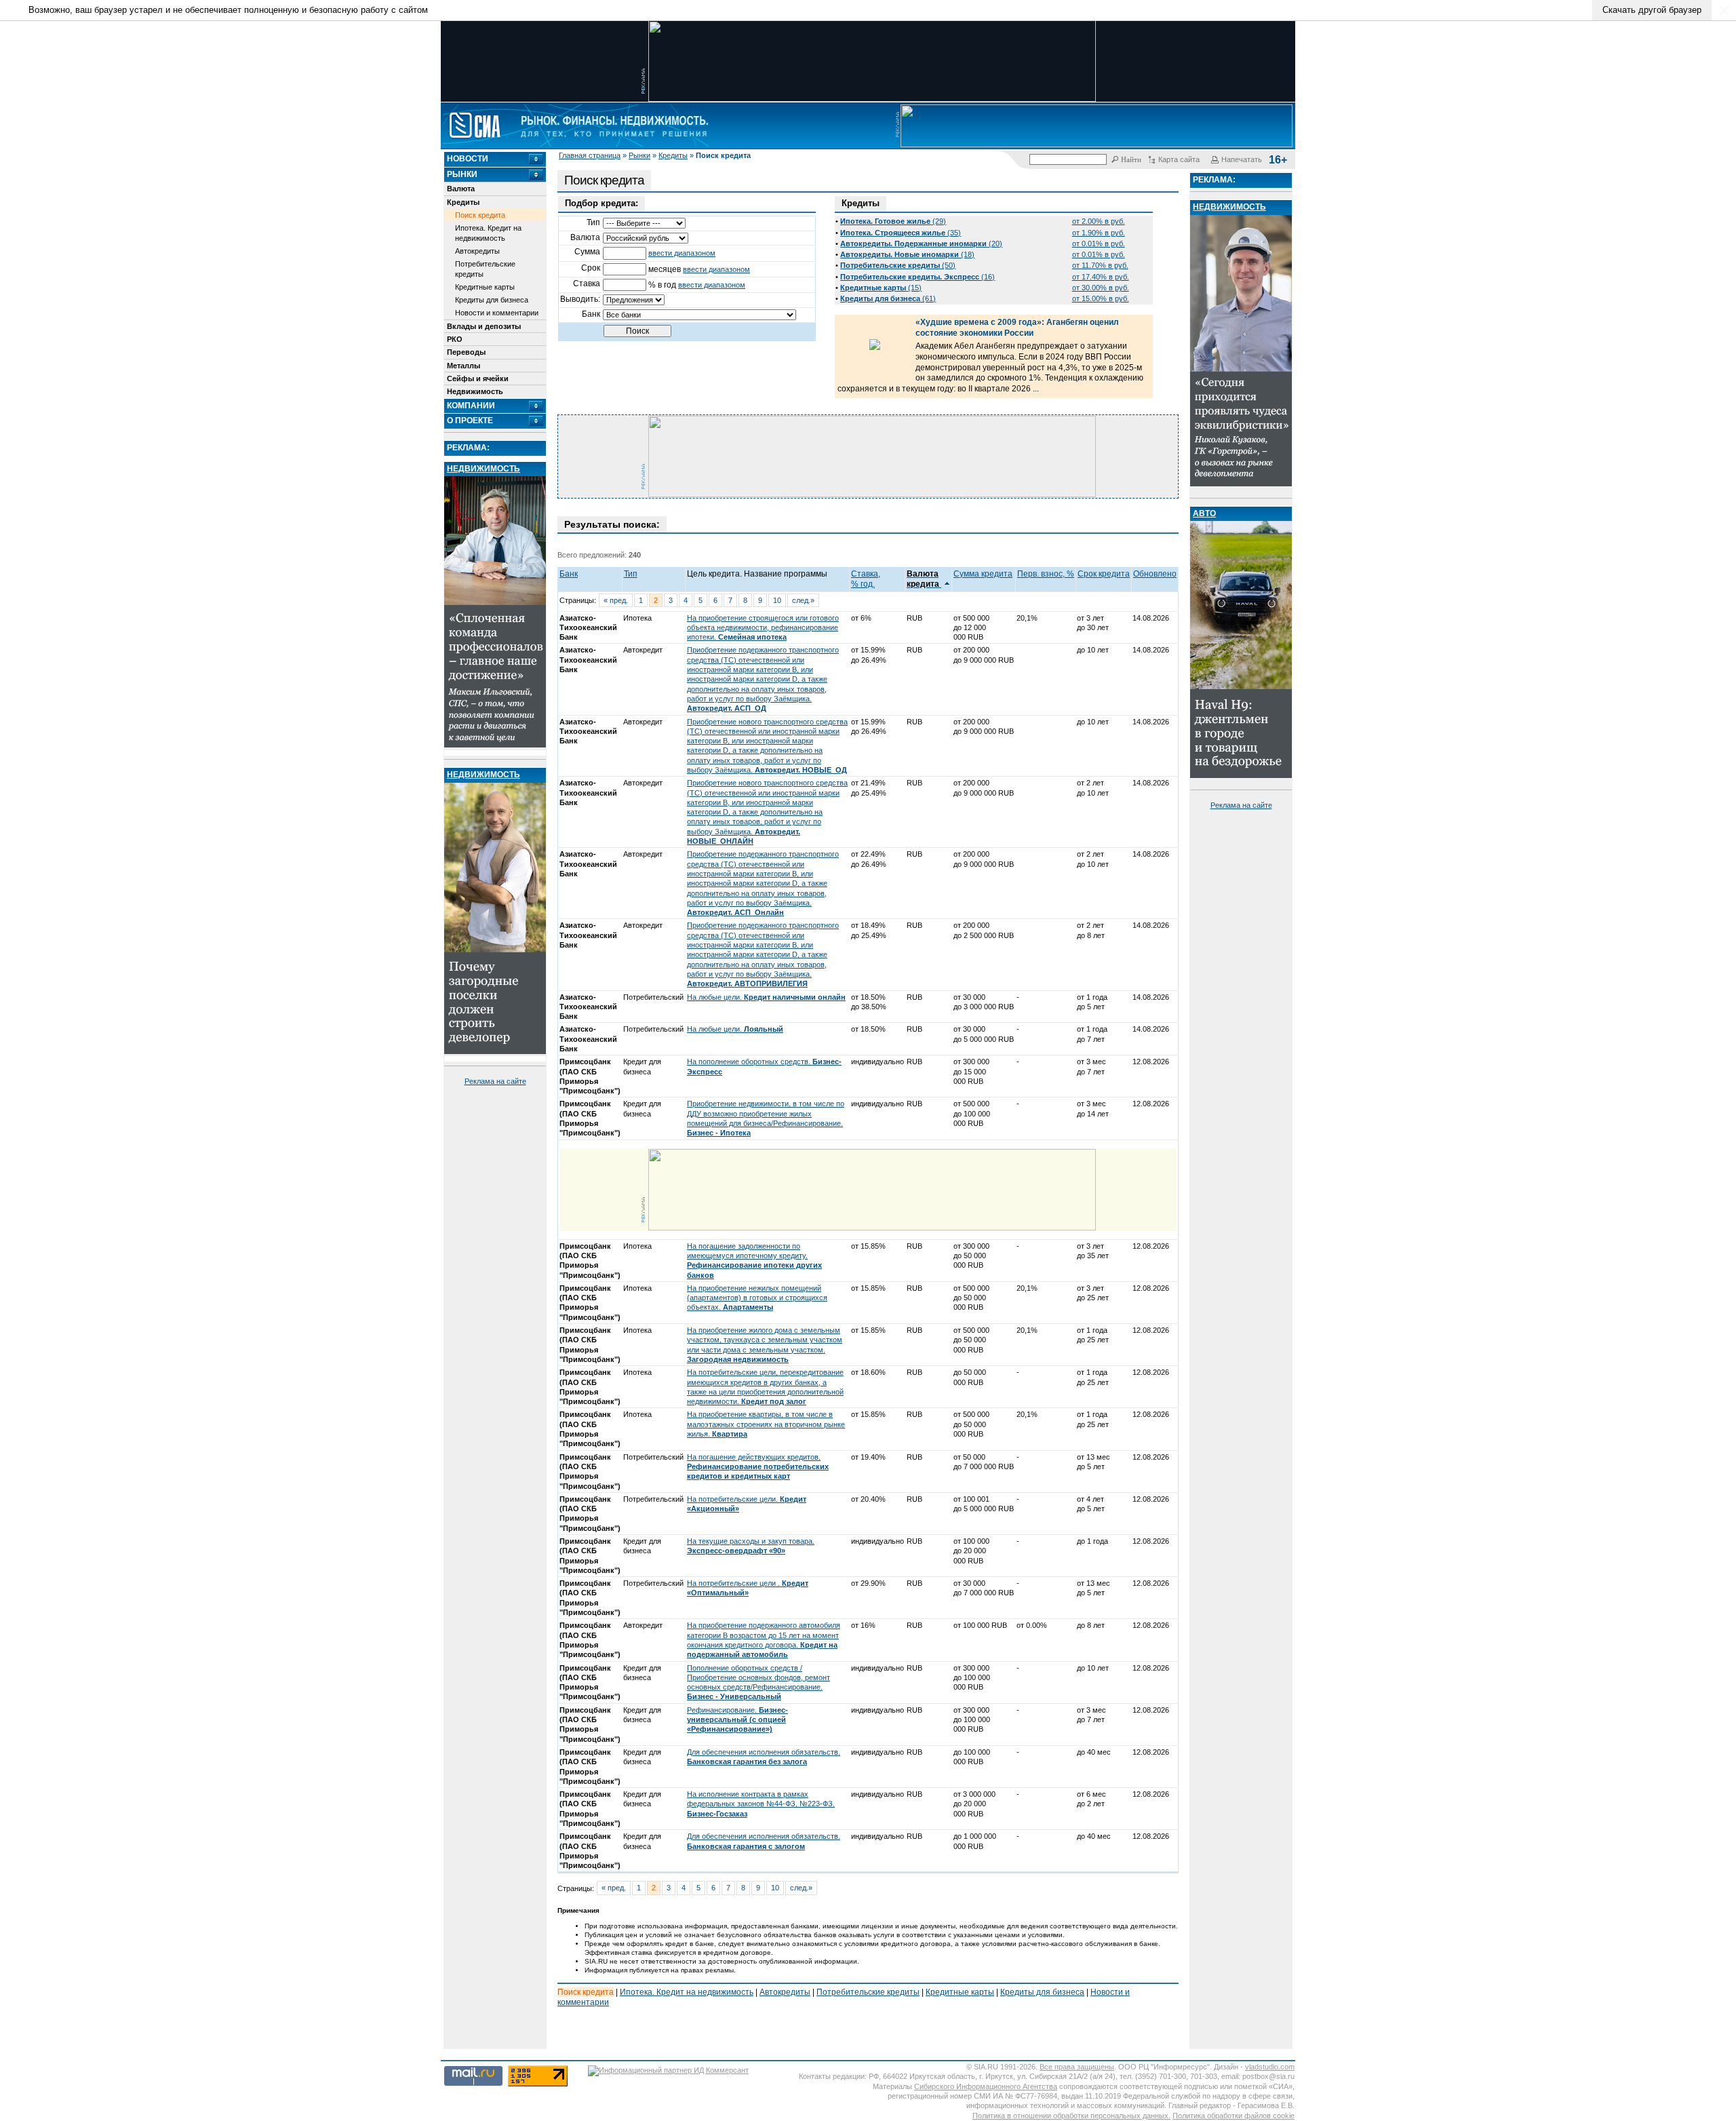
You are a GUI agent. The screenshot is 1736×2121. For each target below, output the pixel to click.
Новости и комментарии (497, 313)
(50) (898, 265)
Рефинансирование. (737, 1720)
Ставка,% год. (866, 579)
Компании (471, 406)
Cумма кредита (983, 574)
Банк (569, 574)
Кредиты (673, 155)
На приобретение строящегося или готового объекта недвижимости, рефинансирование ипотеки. (763, 628)
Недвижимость (475, 391)
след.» (803, 600)
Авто (1204, 513)
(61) (888, 298)
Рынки (639, 155)
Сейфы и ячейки (478, 378)
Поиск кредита (480, 215)
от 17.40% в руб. (1101, 277)
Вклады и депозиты (484, 326)
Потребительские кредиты (485, 269)
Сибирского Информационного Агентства (986, 2086)
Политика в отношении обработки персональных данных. (1071, 2116)
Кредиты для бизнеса (492, 300)
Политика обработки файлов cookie (1234, 2116)
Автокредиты (477, 251)
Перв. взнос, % (1046, 574)
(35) (901, 233)
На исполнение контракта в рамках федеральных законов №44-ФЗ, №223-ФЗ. (761, 1804)
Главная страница (590, 155)
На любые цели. (766, 997)
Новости (468, 159)
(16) (918, 277)
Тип (631, 574)
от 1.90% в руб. (1099, 233)
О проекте (470, 421)
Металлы (463, 366)
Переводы (466, 352)
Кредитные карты (485, 287)
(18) (907, 254)
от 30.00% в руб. (1101, 288)
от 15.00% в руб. (1101, 298)
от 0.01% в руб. (1099, 244)
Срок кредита (1104, 574)
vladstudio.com (1270, 2067)
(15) (881, 288)
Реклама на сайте (495, 1081)
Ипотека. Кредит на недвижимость (488, 233)
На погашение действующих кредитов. (758, 1467)
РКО (455, 339)
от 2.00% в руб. (1099, 221)
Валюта (461, 189)
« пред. (616, 600)
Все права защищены (1077, 2067)
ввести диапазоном (682, 253)
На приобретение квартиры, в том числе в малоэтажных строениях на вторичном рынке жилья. (766, 1424)
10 (777, 600)
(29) (893, 221)
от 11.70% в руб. (1100, 265)
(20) (921, 244)
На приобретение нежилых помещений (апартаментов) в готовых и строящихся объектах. (757, 1298)
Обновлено (1155, 574)
